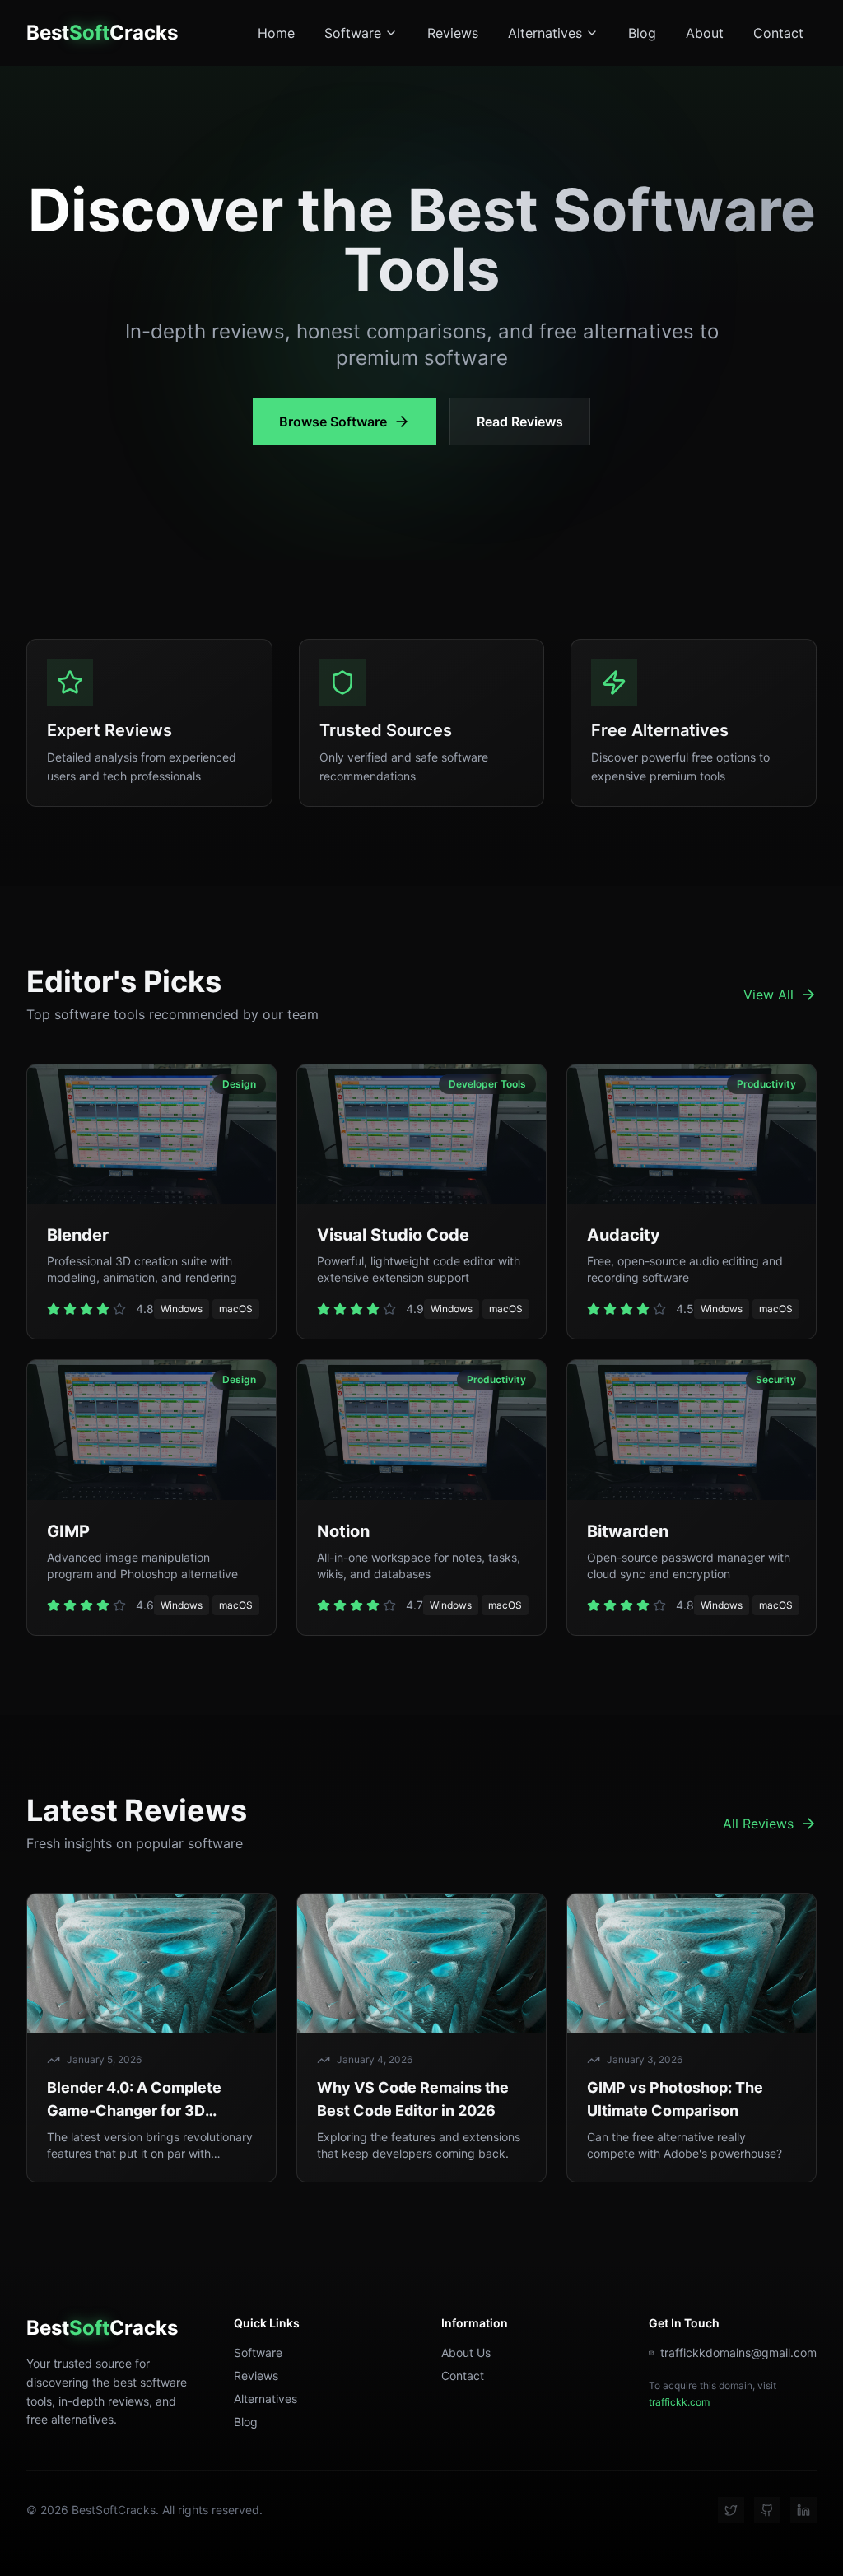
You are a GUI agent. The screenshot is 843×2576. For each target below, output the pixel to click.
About (705, 33)
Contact (778, 33)
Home (276, 33)
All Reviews (758, 1824)
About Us (466, 2352)
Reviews (453, 33)
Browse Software (333, 422)
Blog (642, 33)
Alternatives (545, 33)
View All (768, 995)
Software (353, 33)
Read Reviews (520, 422)
